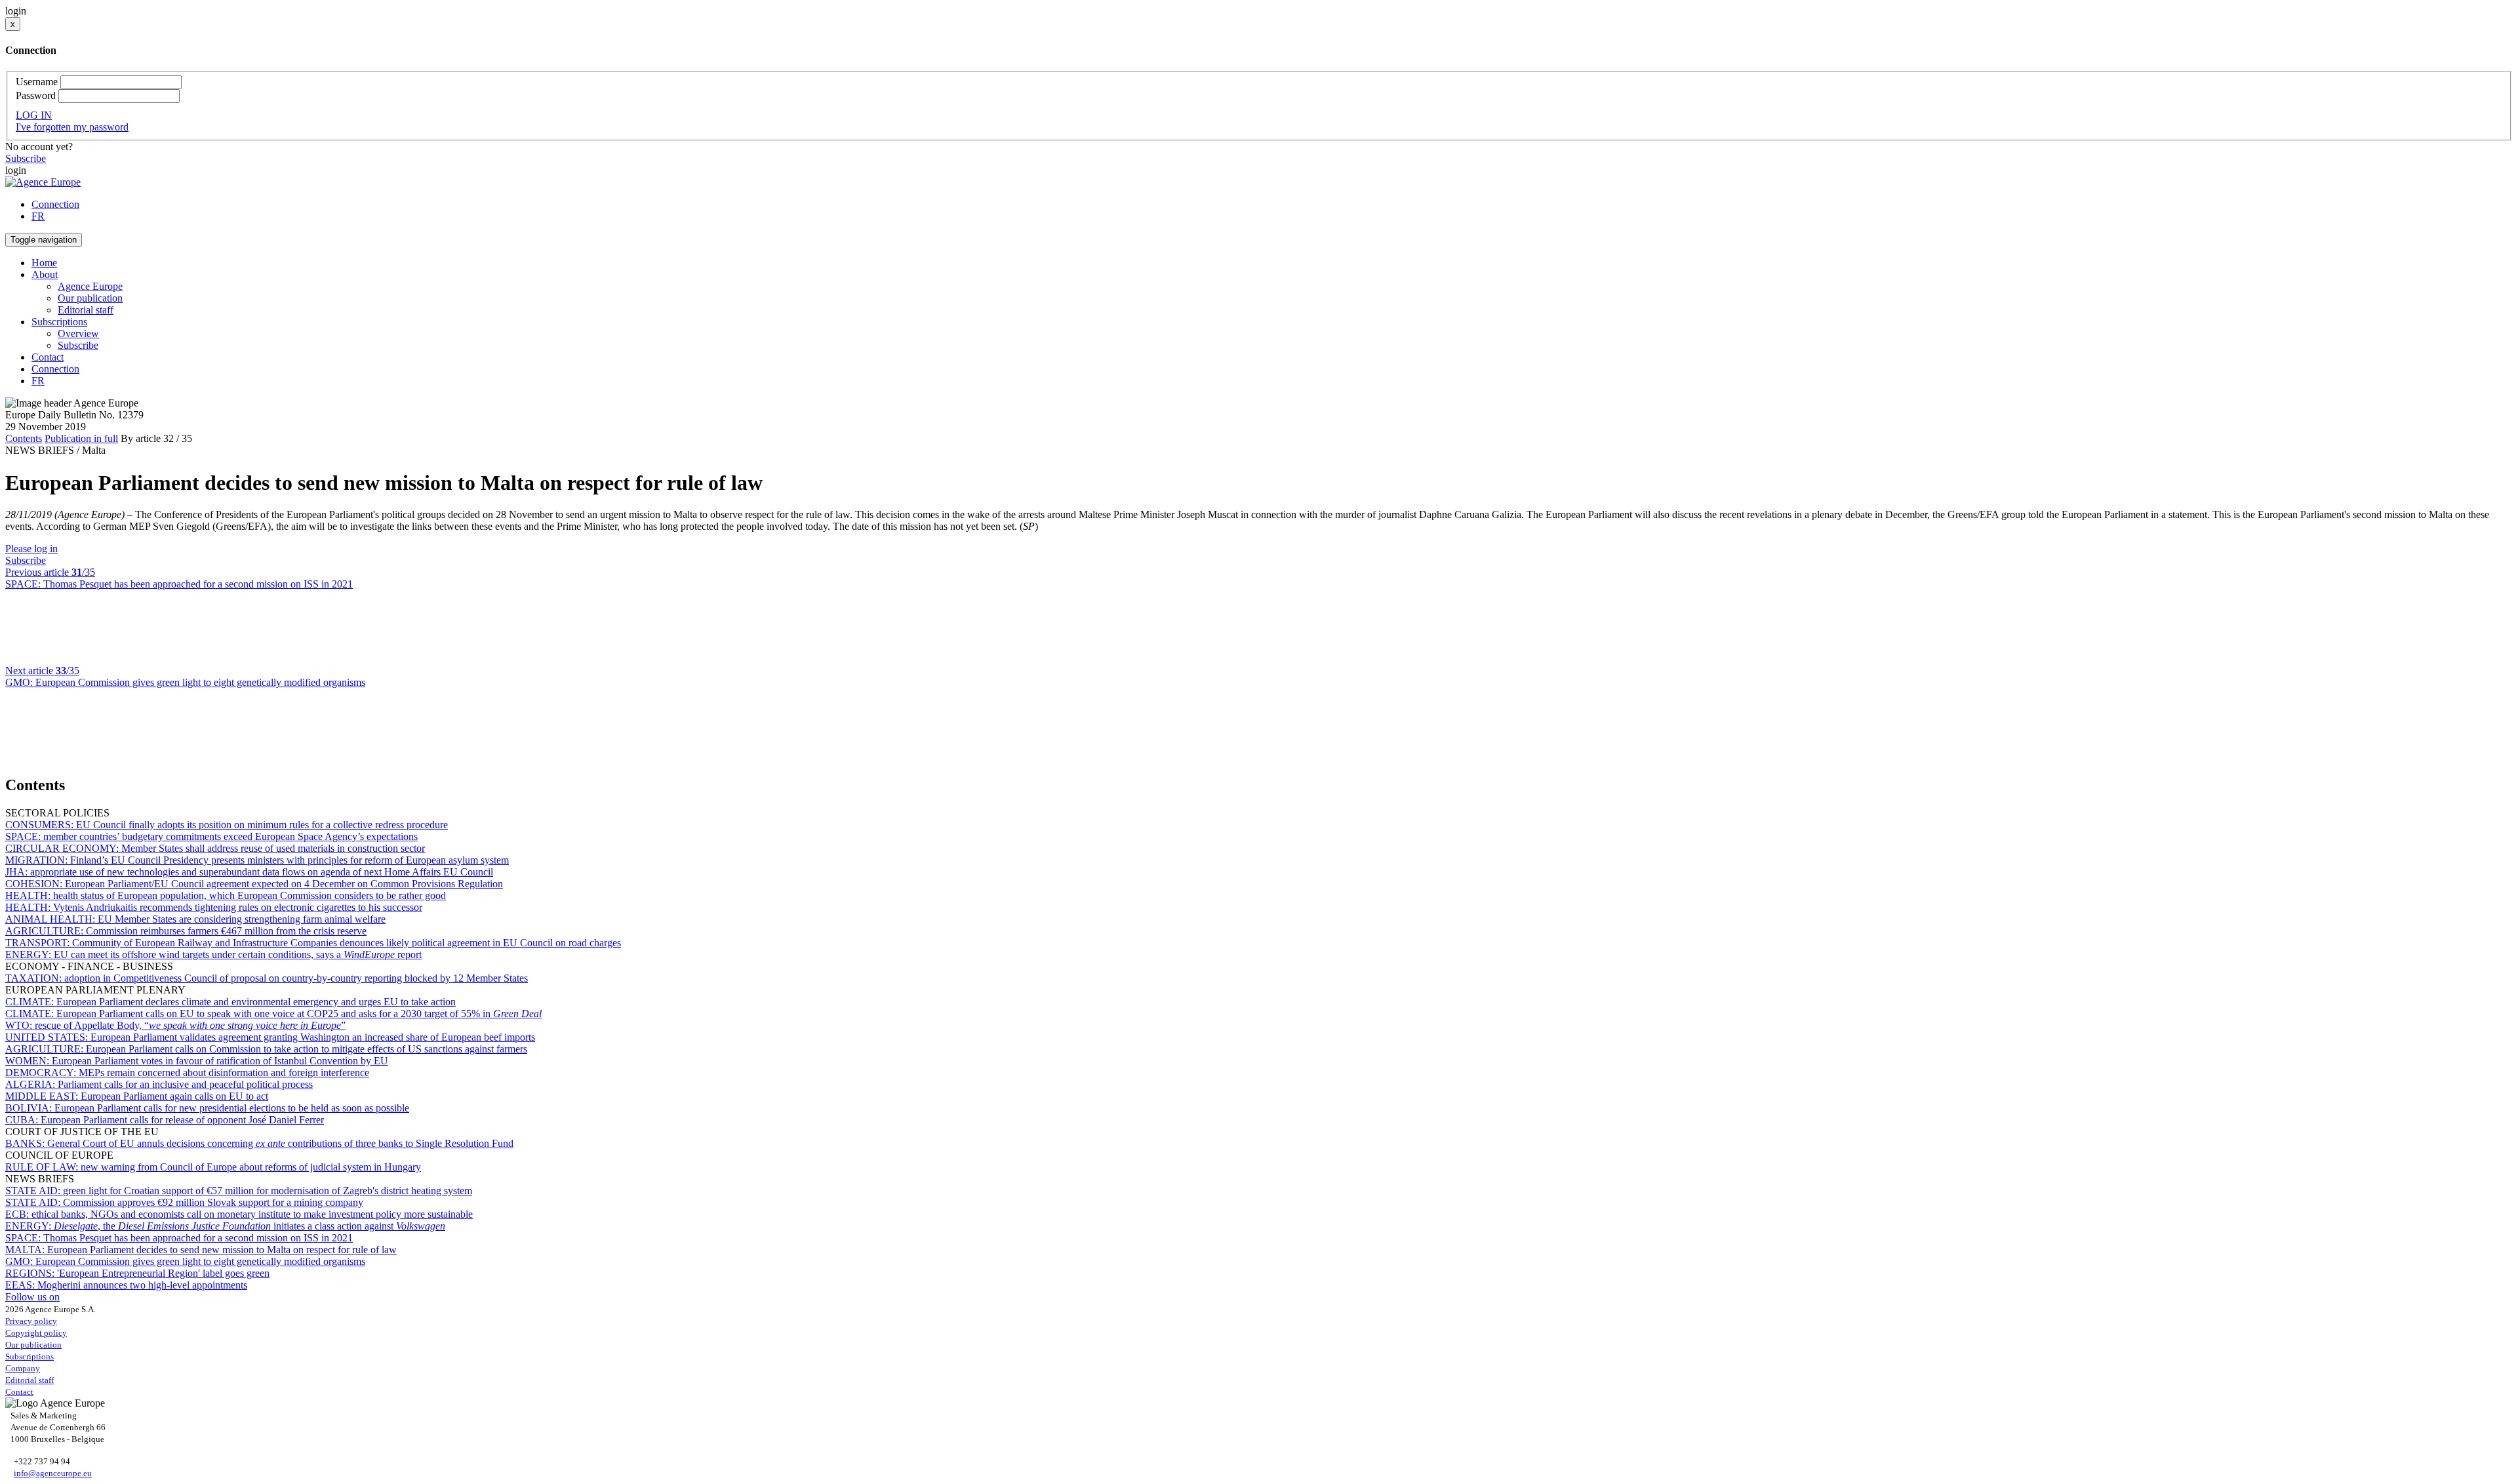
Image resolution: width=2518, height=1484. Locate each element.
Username (37, 82)
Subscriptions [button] (59, 322)
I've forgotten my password (72, 127)
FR (38, 216)
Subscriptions (30, 1356)
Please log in (31, 549)
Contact (48, 357)
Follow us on (32, 1297)
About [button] (45, 274)
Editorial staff (86, 310)
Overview (78, 333)
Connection (55, 204)
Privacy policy (31, 1321)
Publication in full (81, 438)
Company (23, 1368)
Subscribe (26, 158)
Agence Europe (90, 286)
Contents (24, 438)
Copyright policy (36, 1333)
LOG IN (34, 115)
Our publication (90, 298)
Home (44, 263)
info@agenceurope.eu (53, 1473)
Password (36, 95)
